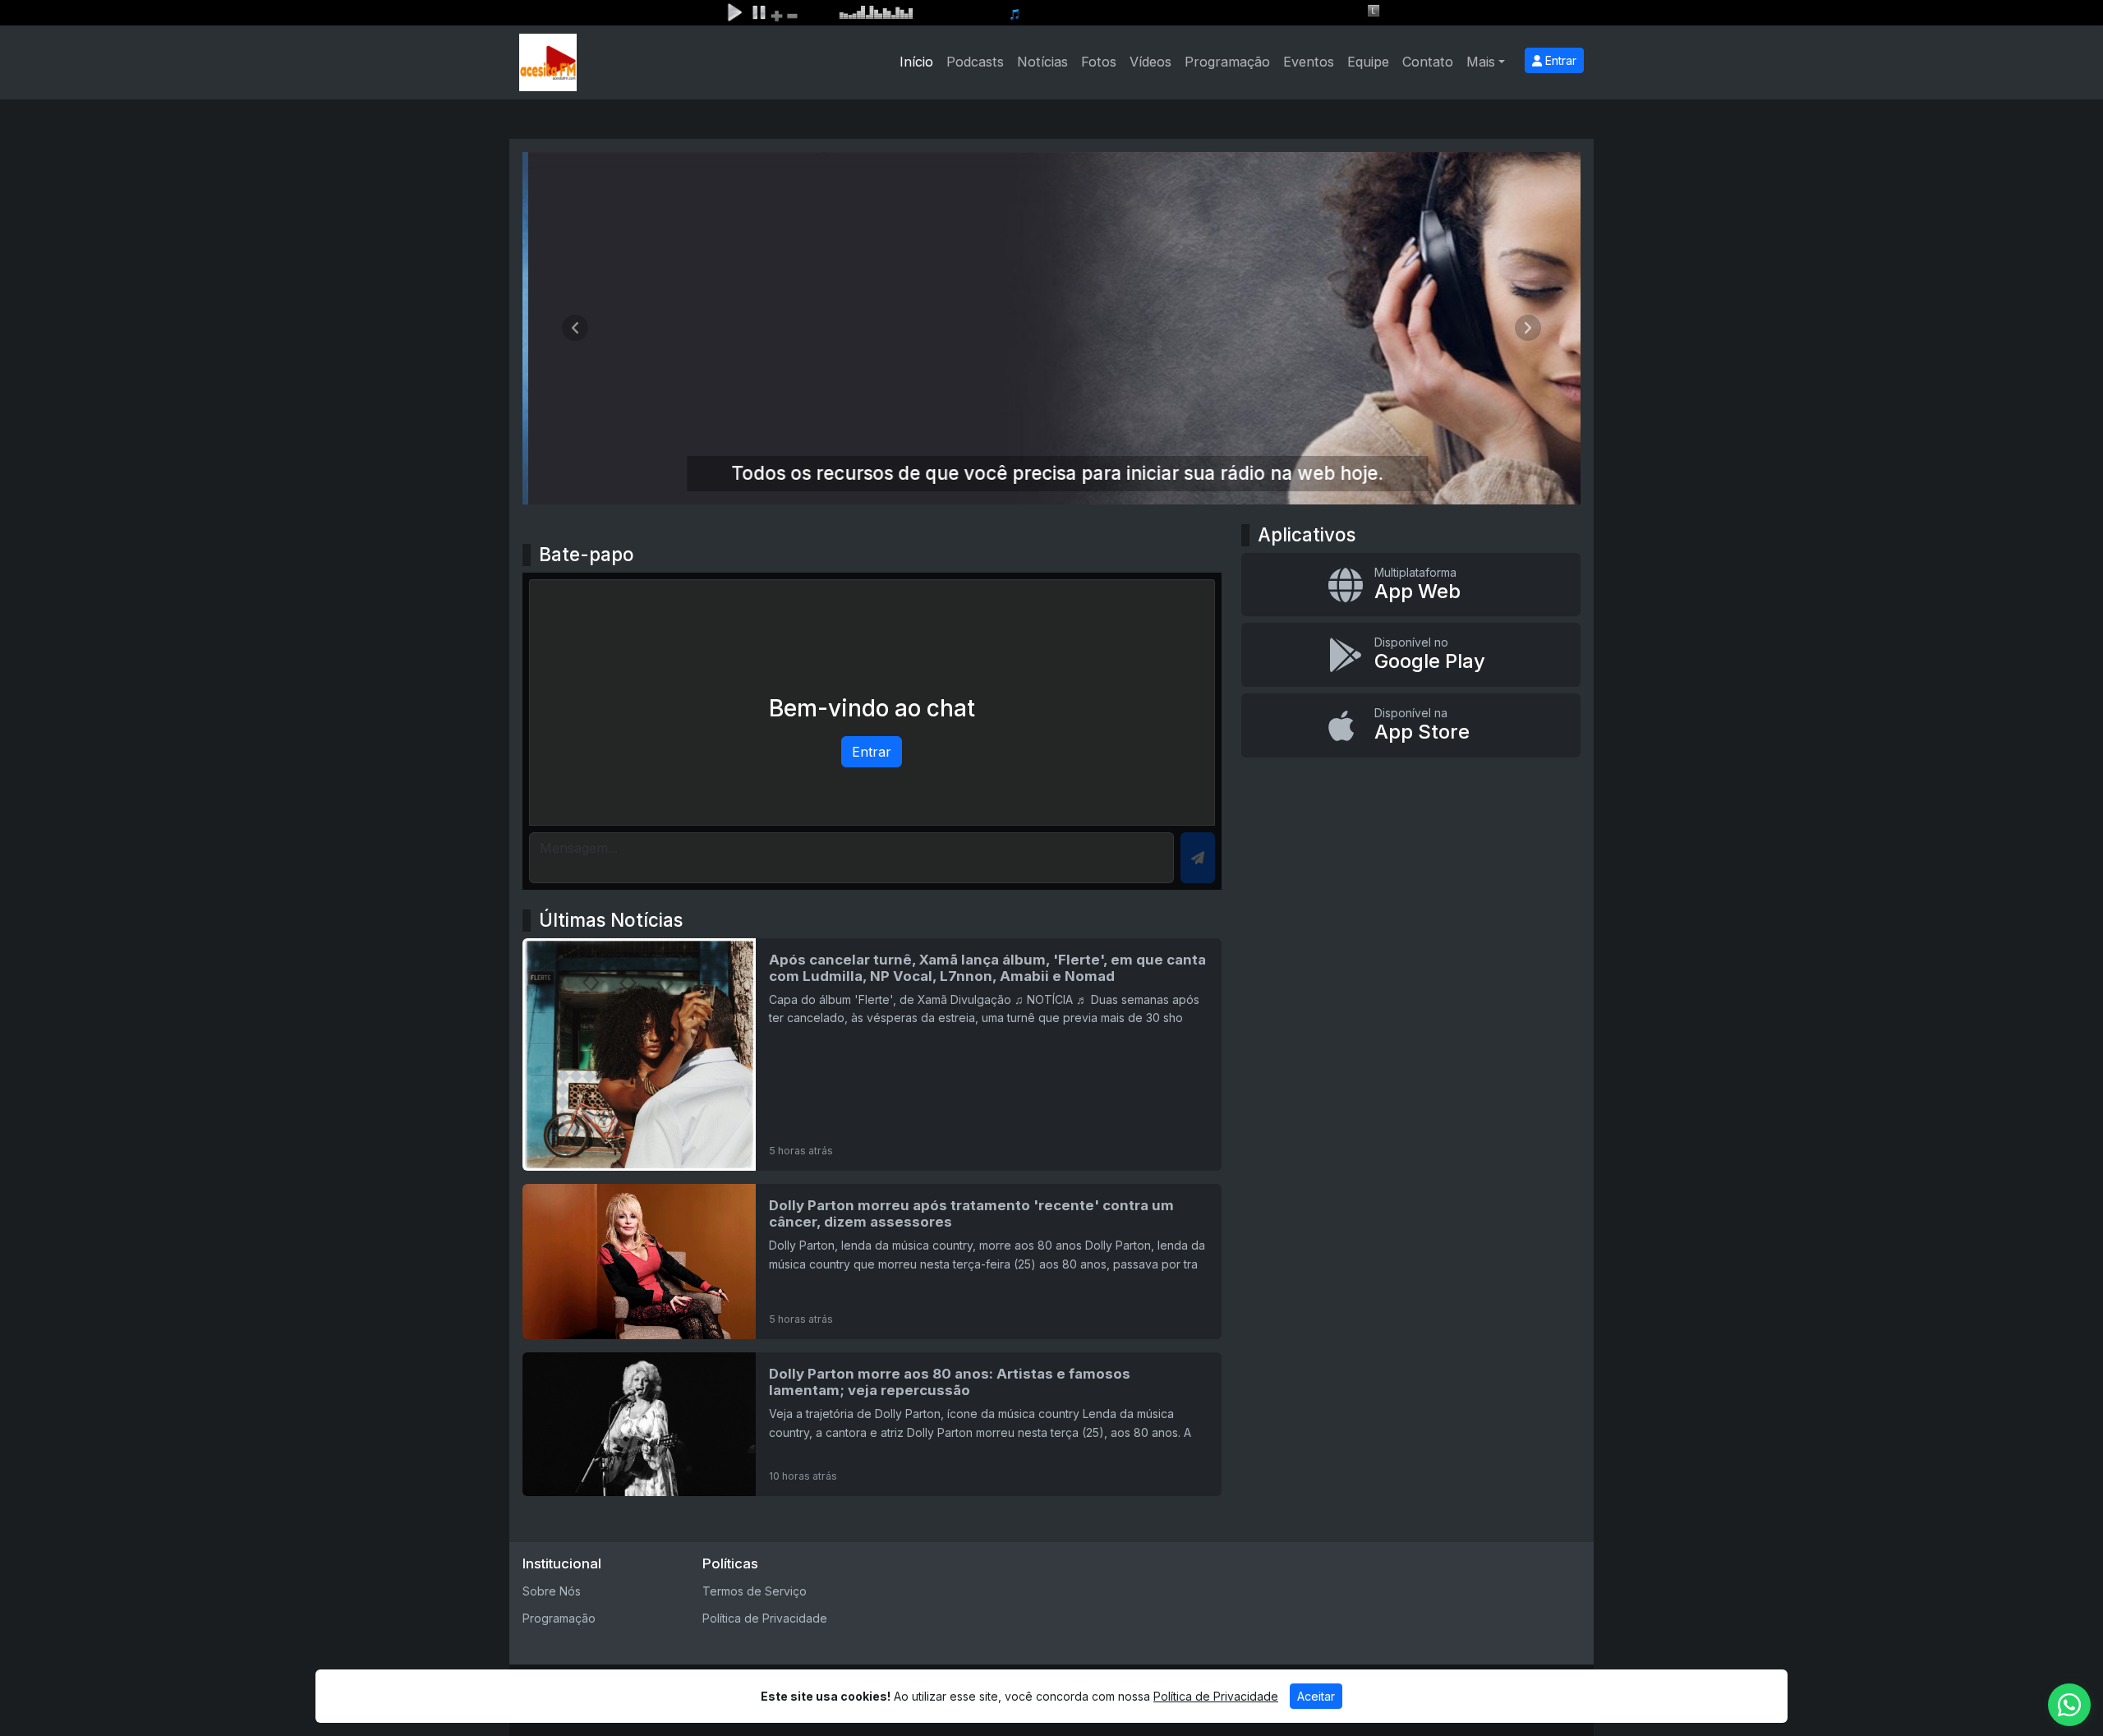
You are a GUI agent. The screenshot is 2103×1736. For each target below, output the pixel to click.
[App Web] (1411, 585)
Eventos (1309, 62)
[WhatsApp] (2069, 1705)
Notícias (1042, 62)
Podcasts (975, 62)
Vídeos (1150, 62)
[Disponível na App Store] (1411, 725)
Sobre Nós (552, 1591)
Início (916, 62)
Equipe (1368, 62)
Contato (1428, 62)
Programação (1227, 62)
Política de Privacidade (765, 1618)
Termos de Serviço (755, 1591)
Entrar (1559, 60)
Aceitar (1316, 1696)
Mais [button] (1481, 62)
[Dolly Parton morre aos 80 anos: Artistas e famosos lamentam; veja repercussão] (872, 1424)
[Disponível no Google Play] (1411, 655)
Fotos (1099, 62)
